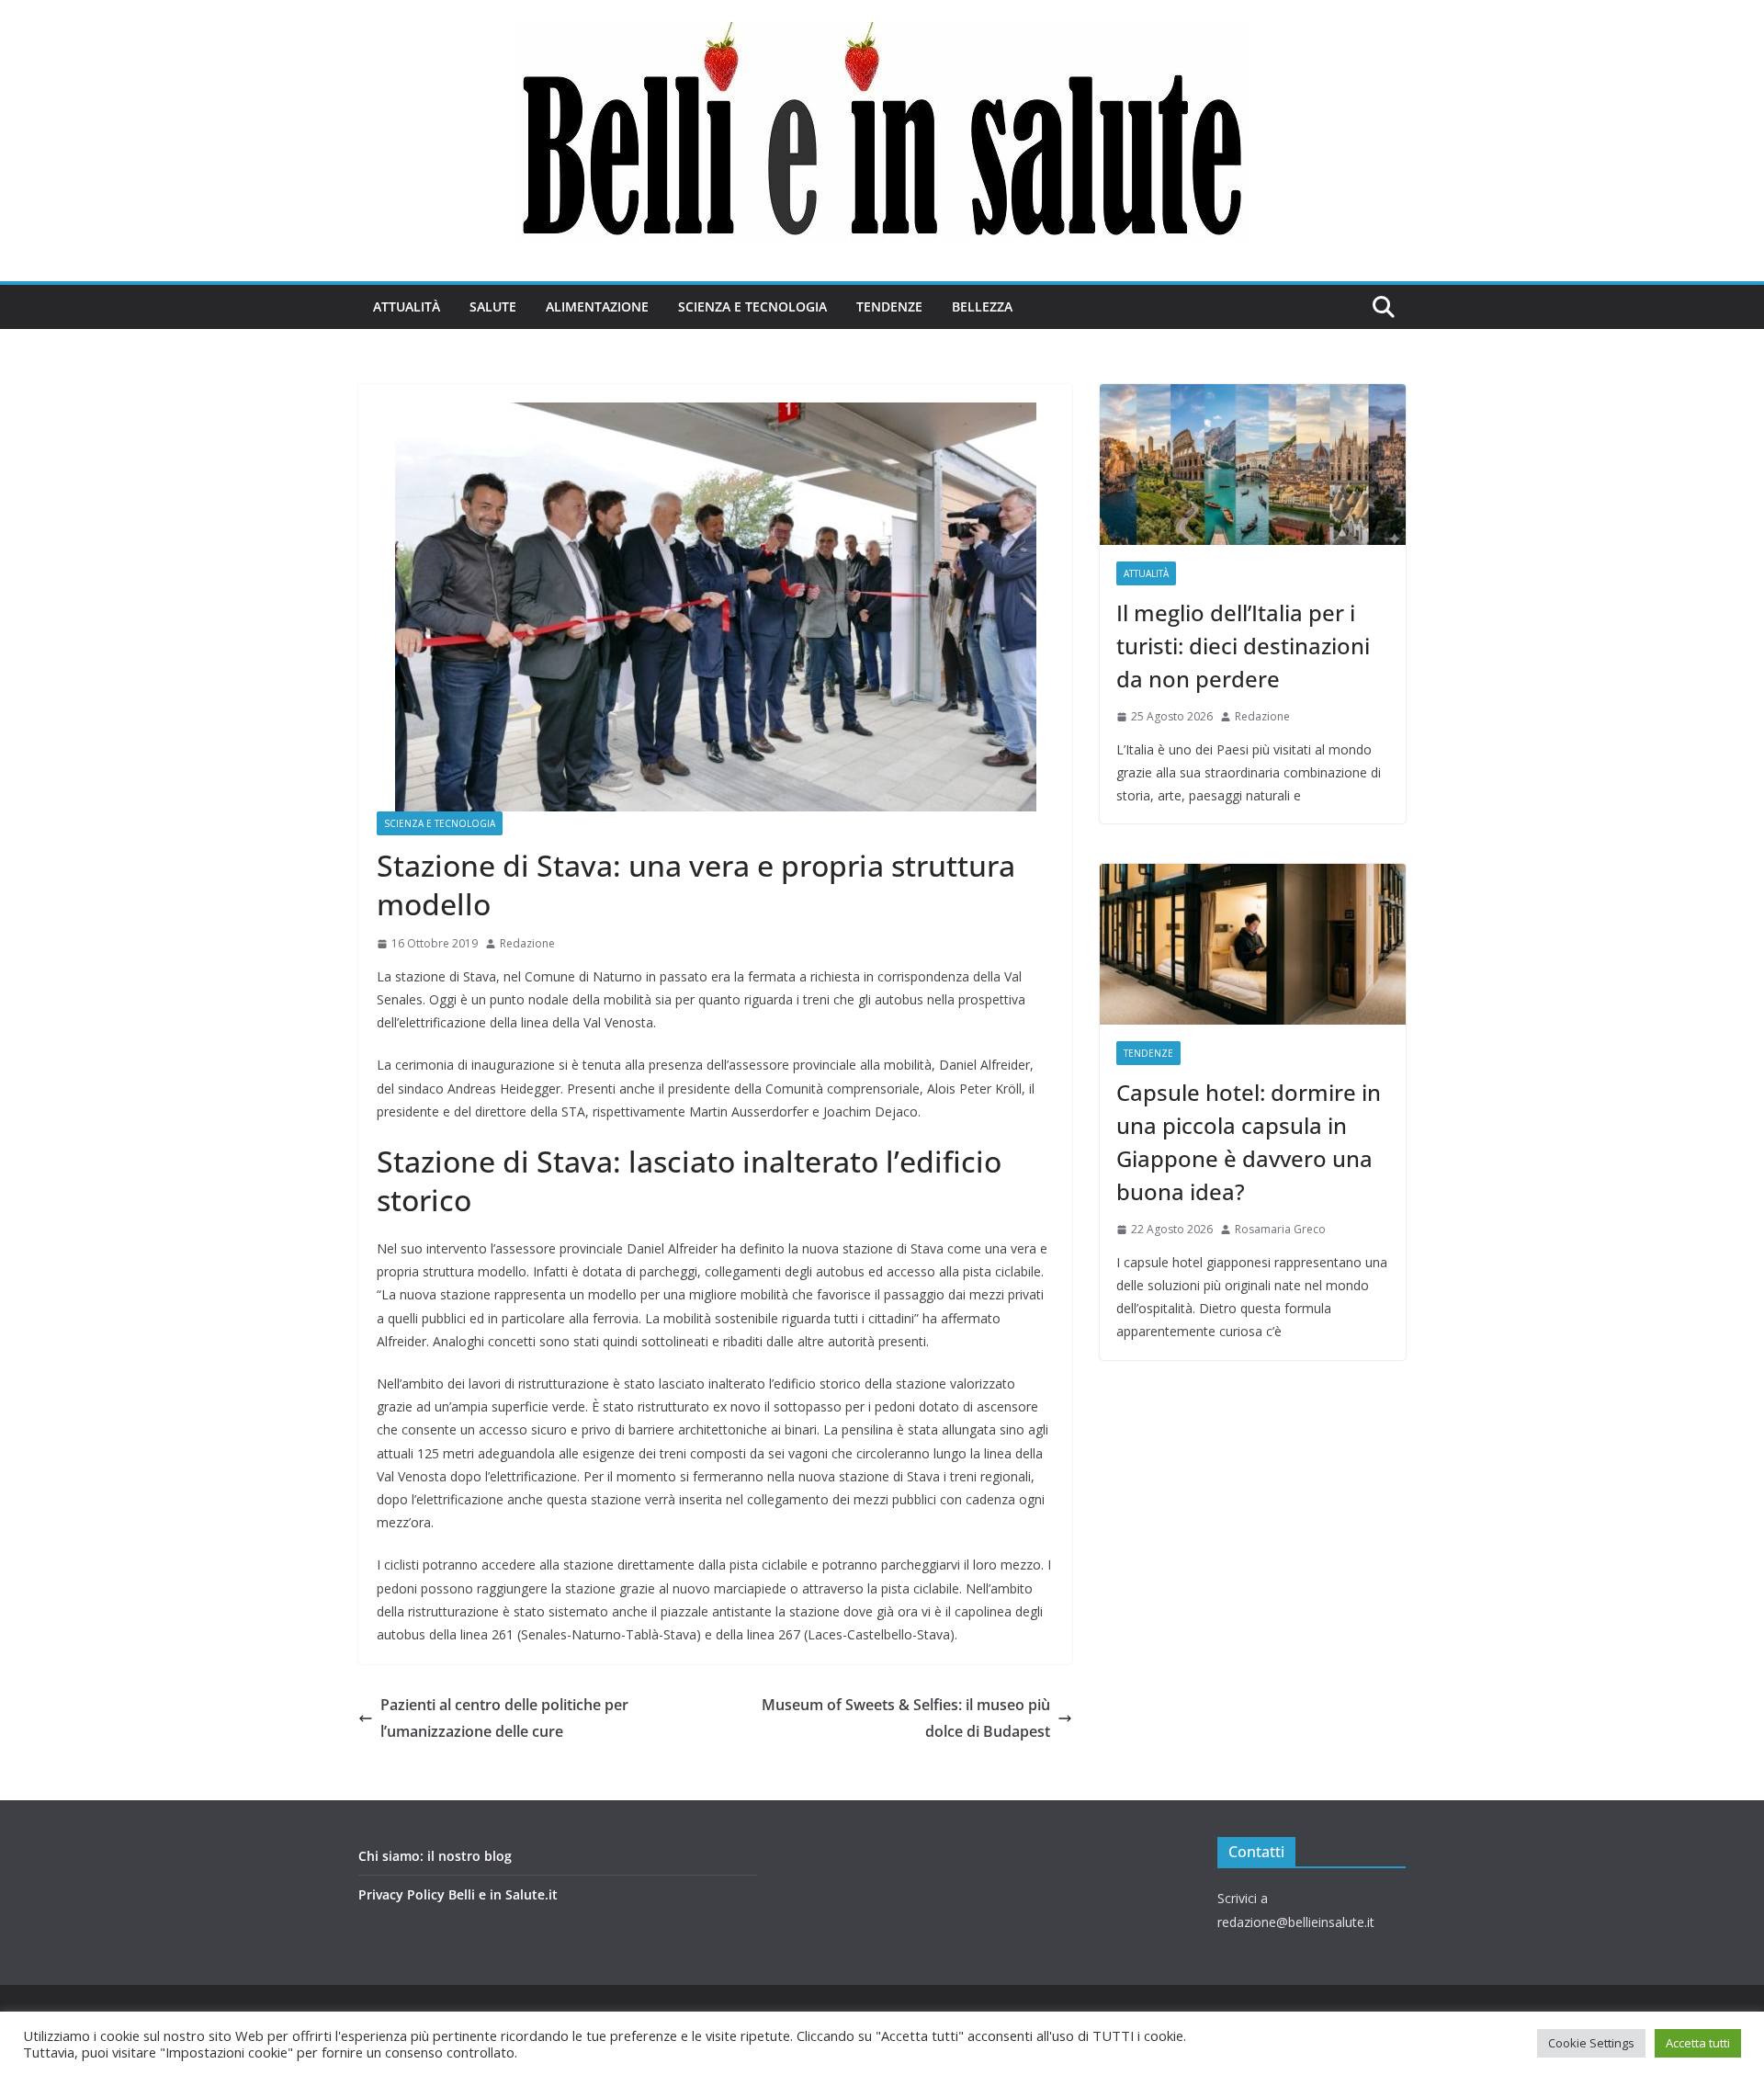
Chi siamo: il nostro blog (435, 1856)
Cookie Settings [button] (1591, 2043)
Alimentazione (597, 306)
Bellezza (982, 306)
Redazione (527, 943)
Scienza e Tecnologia (752, 306)
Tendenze (889, 306)
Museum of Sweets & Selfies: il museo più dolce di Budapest (906, 1718)
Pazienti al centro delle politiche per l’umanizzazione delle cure (504, 1718)
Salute (493, 306)
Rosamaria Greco (1280, 1229)
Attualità (407, 306)
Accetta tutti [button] (1698, 2043)
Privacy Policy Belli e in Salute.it (458, 1894)
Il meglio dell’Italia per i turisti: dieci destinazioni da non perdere (1243, 646)
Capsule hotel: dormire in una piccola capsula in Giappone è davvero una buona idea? (1249, 1142)
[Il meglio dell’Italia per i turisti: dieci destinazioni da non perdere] (1253, 465)
